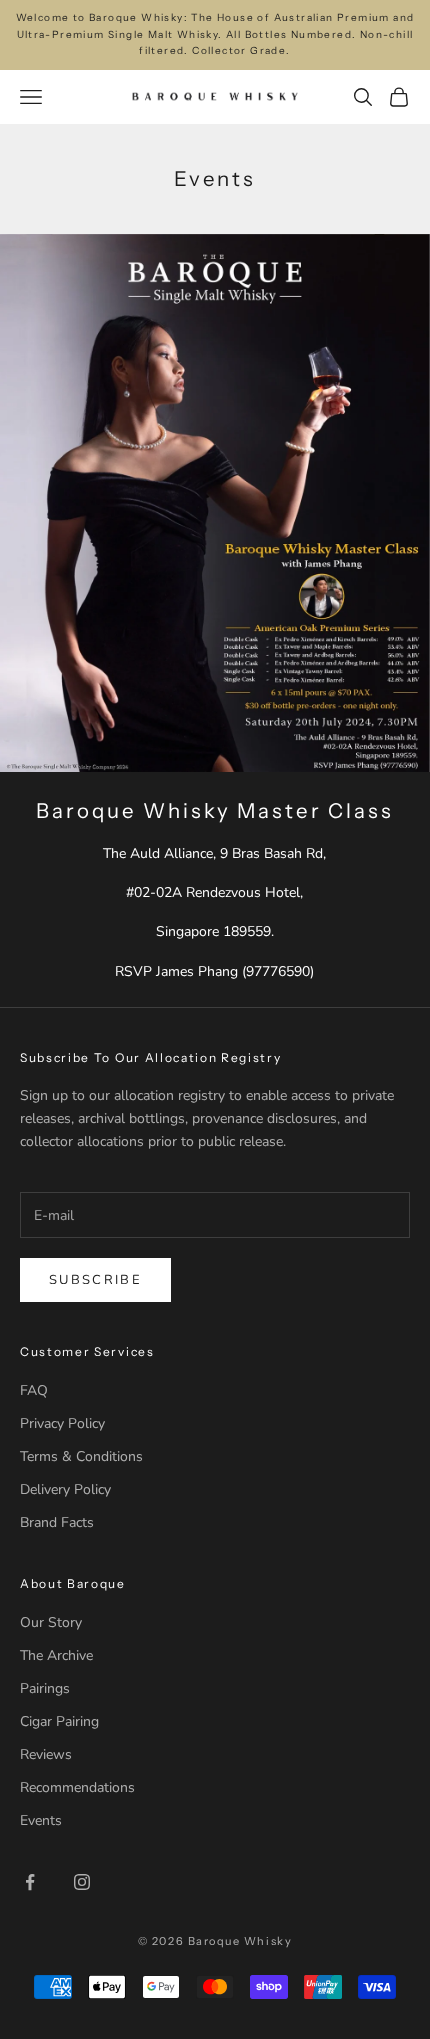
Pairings (45, 1688)
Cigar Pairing (59, 1721)
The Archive (56, 1655)
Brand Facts (57, 1522)
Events (41, 1820)
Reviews (46, 1754)
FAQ (34, 1390)
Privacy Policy (62, 1423)
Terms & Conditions (81, 1456)
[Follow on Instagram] (82, 1882)
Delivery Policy (65, 1489)
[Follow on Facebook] (30, 1882)
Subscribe (95, 1280)
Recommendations (77, 1787)
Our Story (51, 1622)
